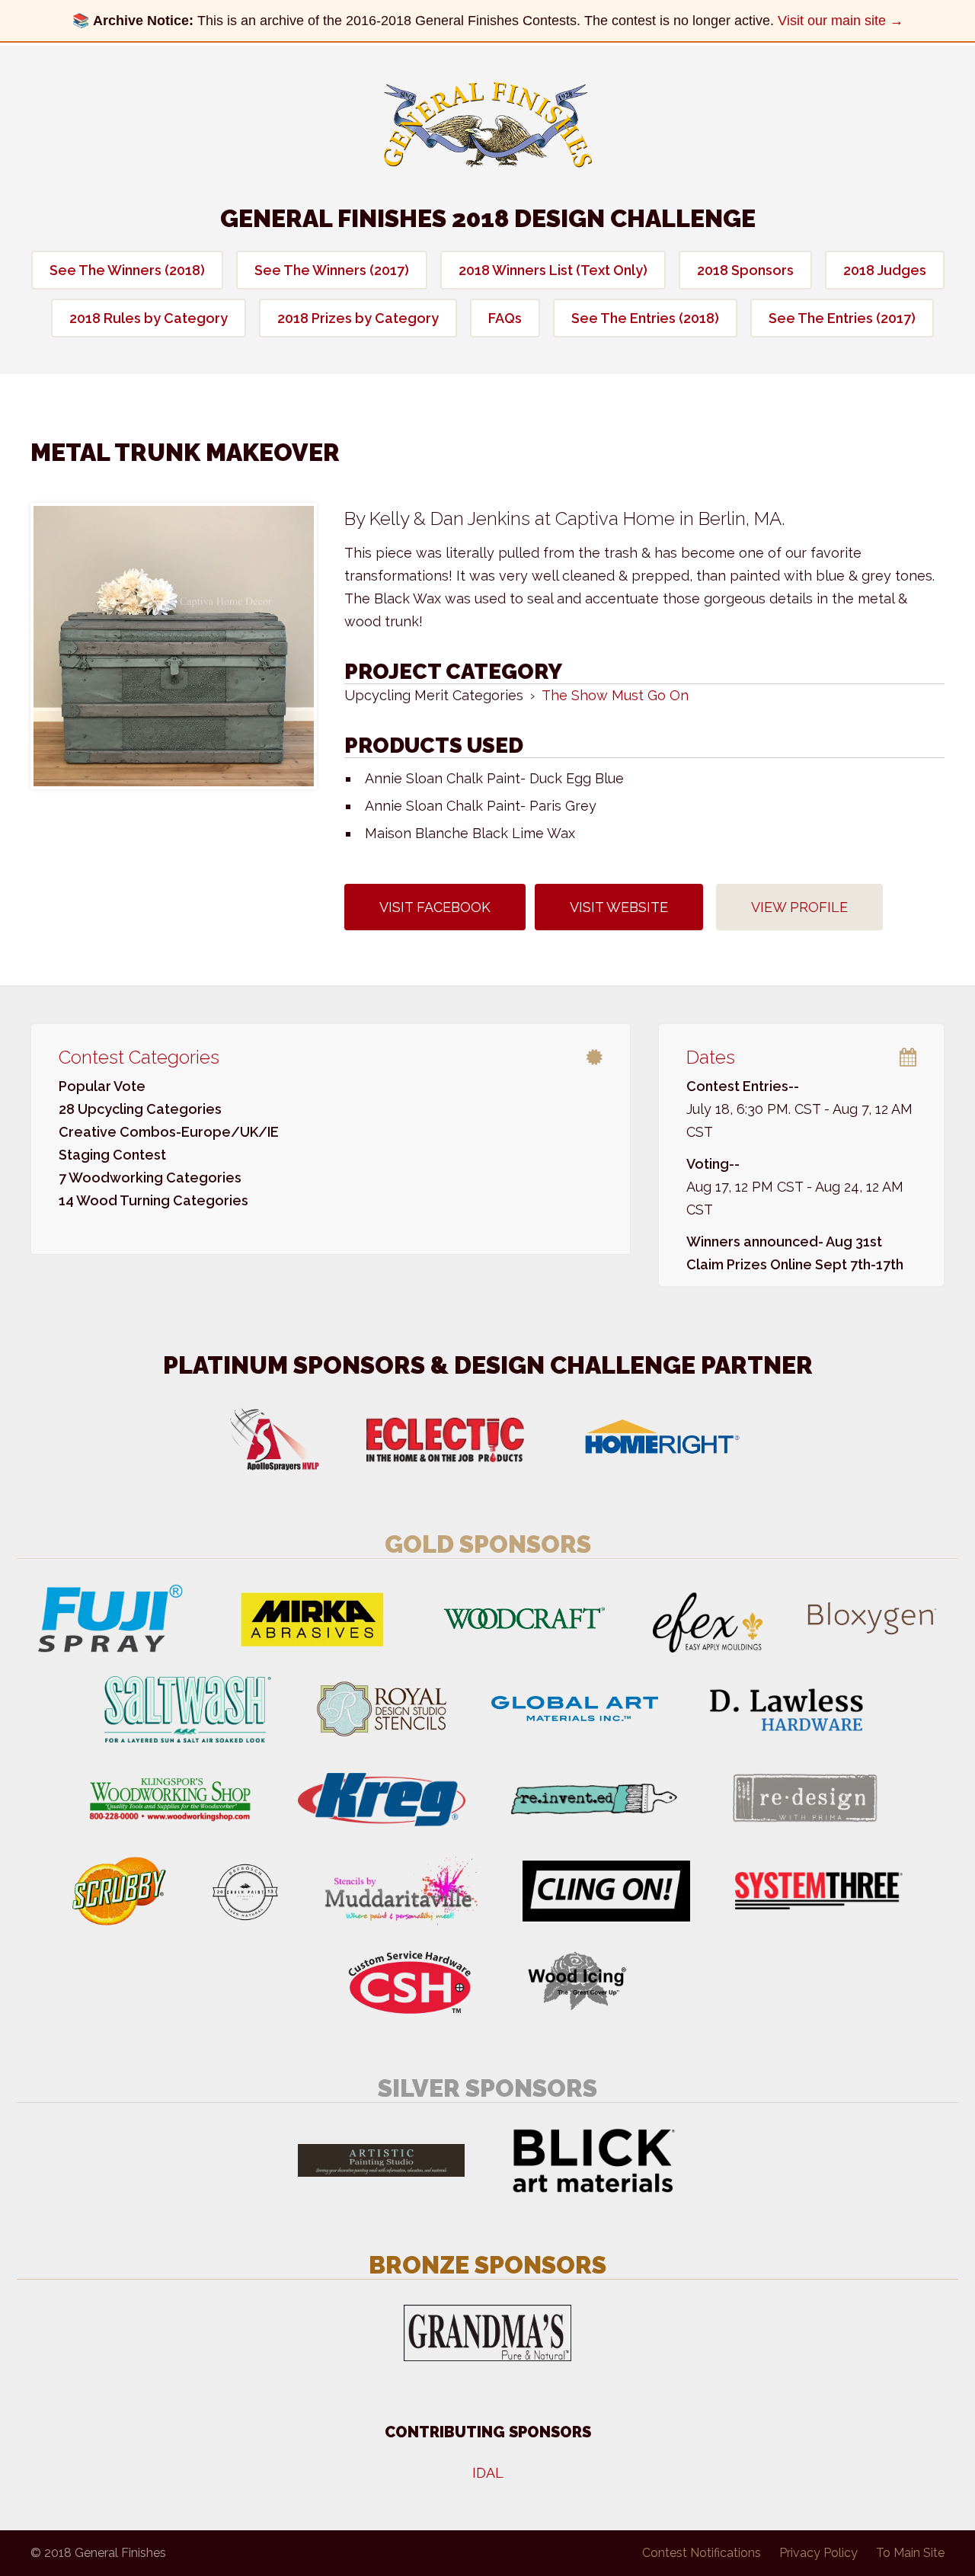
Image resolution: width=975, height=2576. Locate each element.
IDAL (488, 2473)
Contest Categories (139, 1057)
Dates (711, 1057)
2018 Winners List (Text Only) (553, 270)
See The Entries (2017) (842, 318)
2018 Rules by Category (149, 318)
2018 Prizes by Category (358, 318)
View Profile (799, 907)
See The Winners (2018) (127, 270)
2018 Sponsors (745, 270)
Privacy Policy (818, 2553)
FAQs (505, 318)
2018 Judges (885, 270)
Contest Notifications (702, 2553)
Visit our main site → (841, 21)
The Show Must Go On (615, 695)
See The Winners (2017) (332, 270)
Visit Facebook (435, 907)
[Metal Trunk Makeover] (174, 646)
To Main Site (910, 2553)
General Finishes (488, 125)
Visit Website (619, 907)
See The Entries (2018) (645, 318)
